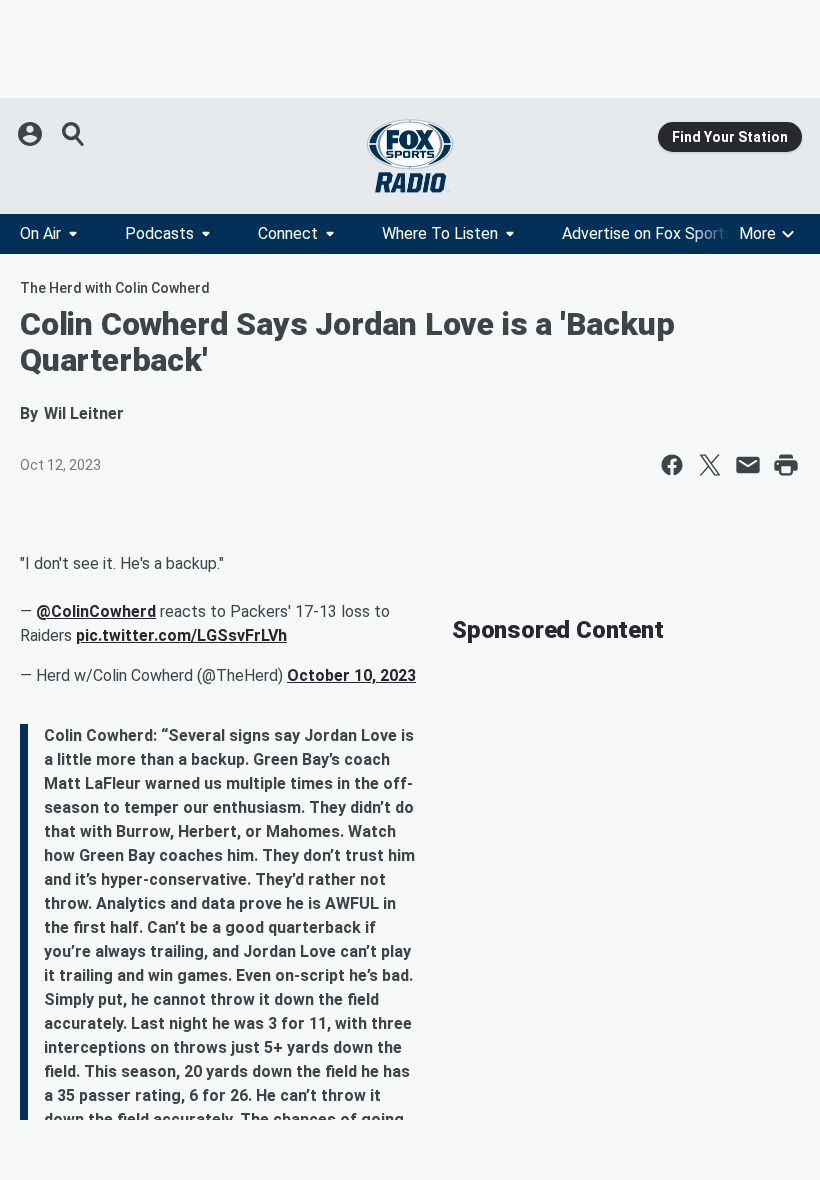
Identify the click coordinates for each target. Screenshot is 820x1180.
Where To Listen (440, 233)
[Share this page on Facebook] (672, 465)
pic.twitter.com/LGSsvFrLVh (181, 635)
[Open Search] (74, 134)
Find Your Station (730, 137)
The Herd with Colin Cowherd (115, 288)
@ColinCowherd (96, 611)
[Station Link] (410, 156)
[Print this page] (786, 465)
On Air (40, 233)
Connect (288, 233)
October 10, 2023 (351, 675)
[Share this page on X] (710, 465)
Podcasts (159, 233)
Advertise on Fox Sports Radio (669, 233)
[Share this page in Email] (748, 465)
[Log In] (32, 134)
